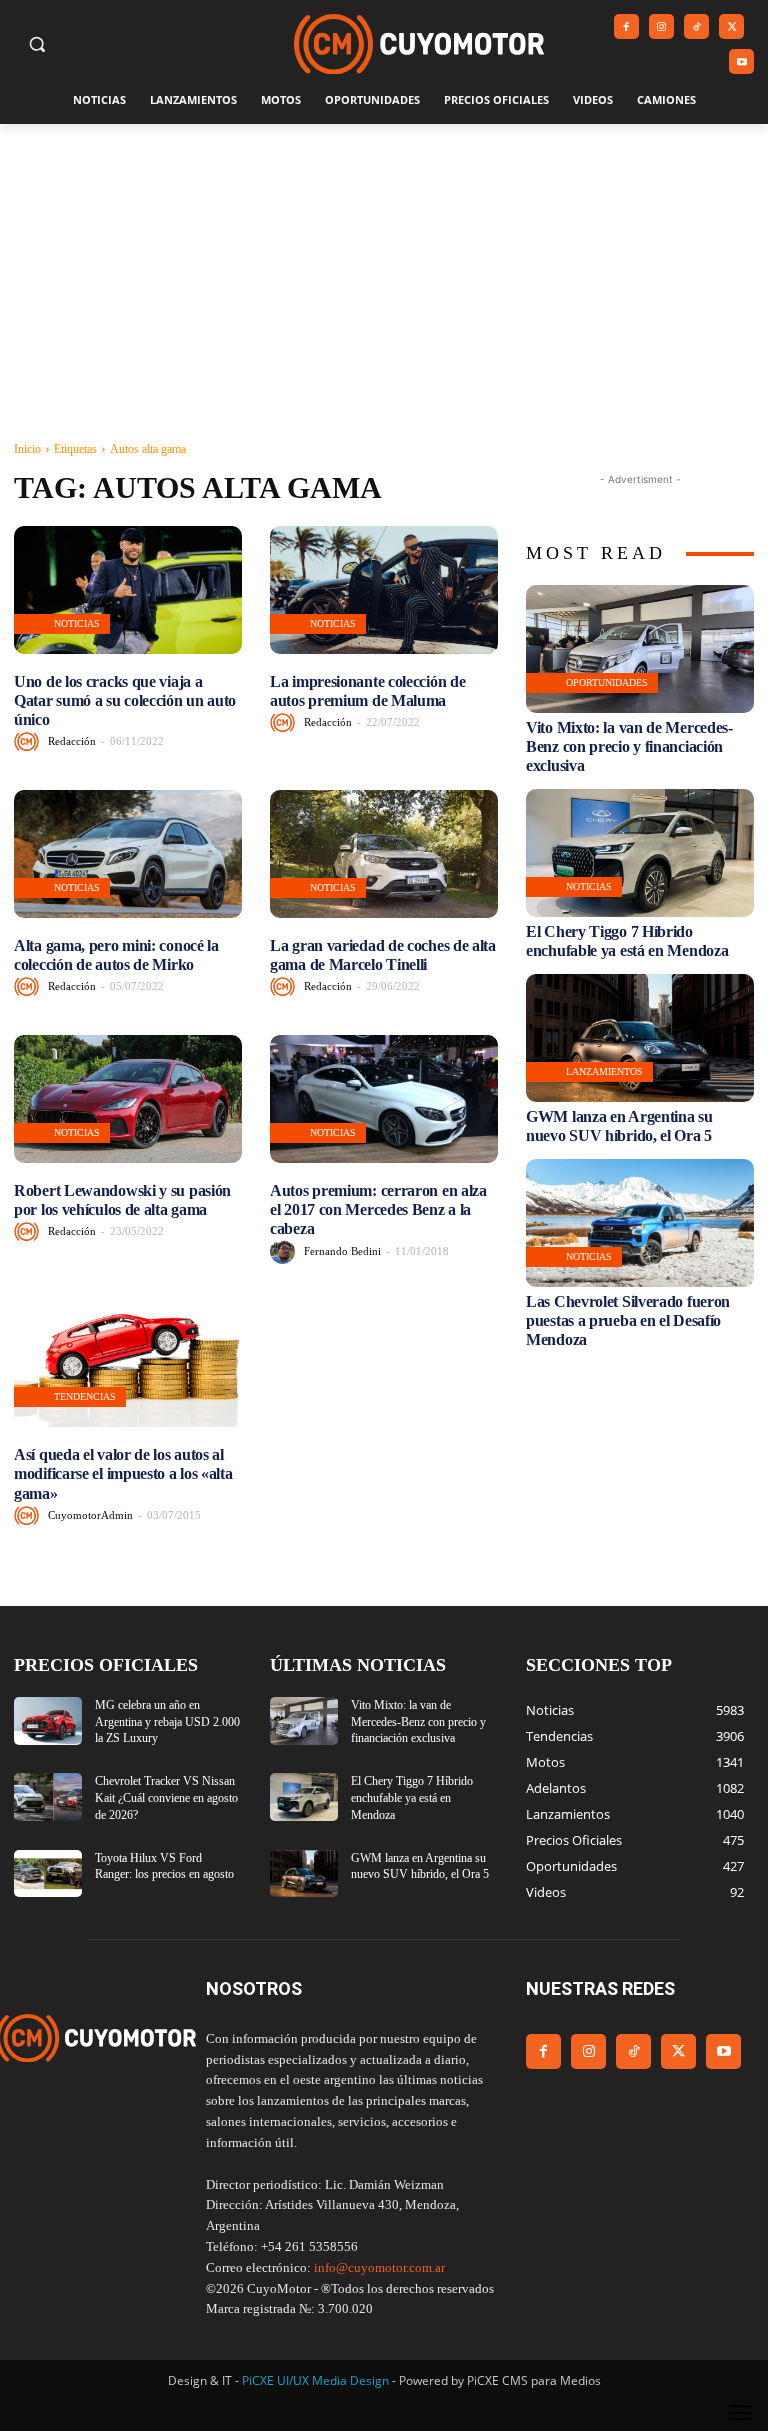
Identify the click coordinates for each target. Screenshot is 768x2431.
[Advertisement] (384, 274)
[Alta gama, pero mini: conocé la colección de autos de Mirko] (128, 854)
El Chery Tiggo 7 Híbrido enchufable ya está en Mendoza (412, 1798)
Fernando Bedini (342, 1251)
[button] (37, 44)
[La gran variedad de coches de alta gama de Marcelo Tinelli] (384, 854)
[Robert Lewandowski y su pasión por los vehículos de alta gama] (128, 1099)
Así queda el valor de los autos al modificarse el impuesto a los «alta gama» (123, 1473)
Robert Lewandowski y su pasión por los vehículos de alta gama (122, 1200)
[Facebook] (626, 26)
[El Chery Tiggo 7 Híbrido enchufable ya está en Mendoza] (640, 853)
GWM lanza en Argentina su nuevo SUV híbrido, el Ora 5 (619, 1126)
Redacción (72, 741)
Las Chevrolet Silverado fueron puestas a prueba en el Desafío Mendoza (628, 1320)
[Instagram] (661, 26)
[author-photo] (29, 741)
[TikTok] (696, 26)
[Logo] (419, 44)
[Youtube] (741, 61)
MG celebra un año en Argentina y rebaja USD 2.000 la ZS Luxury (167, 1722)
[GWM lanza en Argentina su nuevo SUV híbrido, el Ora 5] (640, 1038)
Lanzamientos (604, 1071)
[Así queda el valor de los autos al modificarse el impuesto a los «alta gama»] (128, 1364)
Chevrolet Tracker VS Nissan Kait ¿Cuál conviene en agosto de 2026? (166, 1798)
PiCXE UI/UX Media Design (315, 2380)
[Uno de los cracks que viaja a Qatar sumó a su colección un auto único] (128, 590)
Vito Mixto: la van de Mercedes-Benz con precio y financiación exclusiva (629, 746)
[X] (731, 26)
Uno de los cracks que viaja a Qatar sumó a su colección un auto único (125, 700)
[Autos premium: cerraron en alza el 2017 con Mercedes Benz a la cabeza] (384, 1099)
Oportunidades (607, 682)
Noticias (77, 623)
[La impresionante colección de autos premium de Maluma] (384, 590)
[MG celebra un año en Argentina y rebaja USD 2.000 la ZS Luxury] (48, 1721)
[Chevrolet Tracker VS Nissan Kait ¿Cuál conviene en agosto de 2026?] (48, 1797)
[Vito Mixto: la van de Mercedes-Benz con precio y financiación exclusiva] (640, 649)
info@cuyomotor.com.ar (379, 2267)
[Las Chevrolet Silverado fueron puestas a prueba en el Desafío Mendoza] (640, 1223)
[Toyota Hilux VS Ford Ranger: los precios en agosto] (48, 1874)
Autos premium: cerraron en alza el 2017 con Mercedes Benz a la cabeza (378, 1209)
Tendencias (85, 1396)
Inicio (27, 449)
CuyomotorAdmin (90, 1515)
